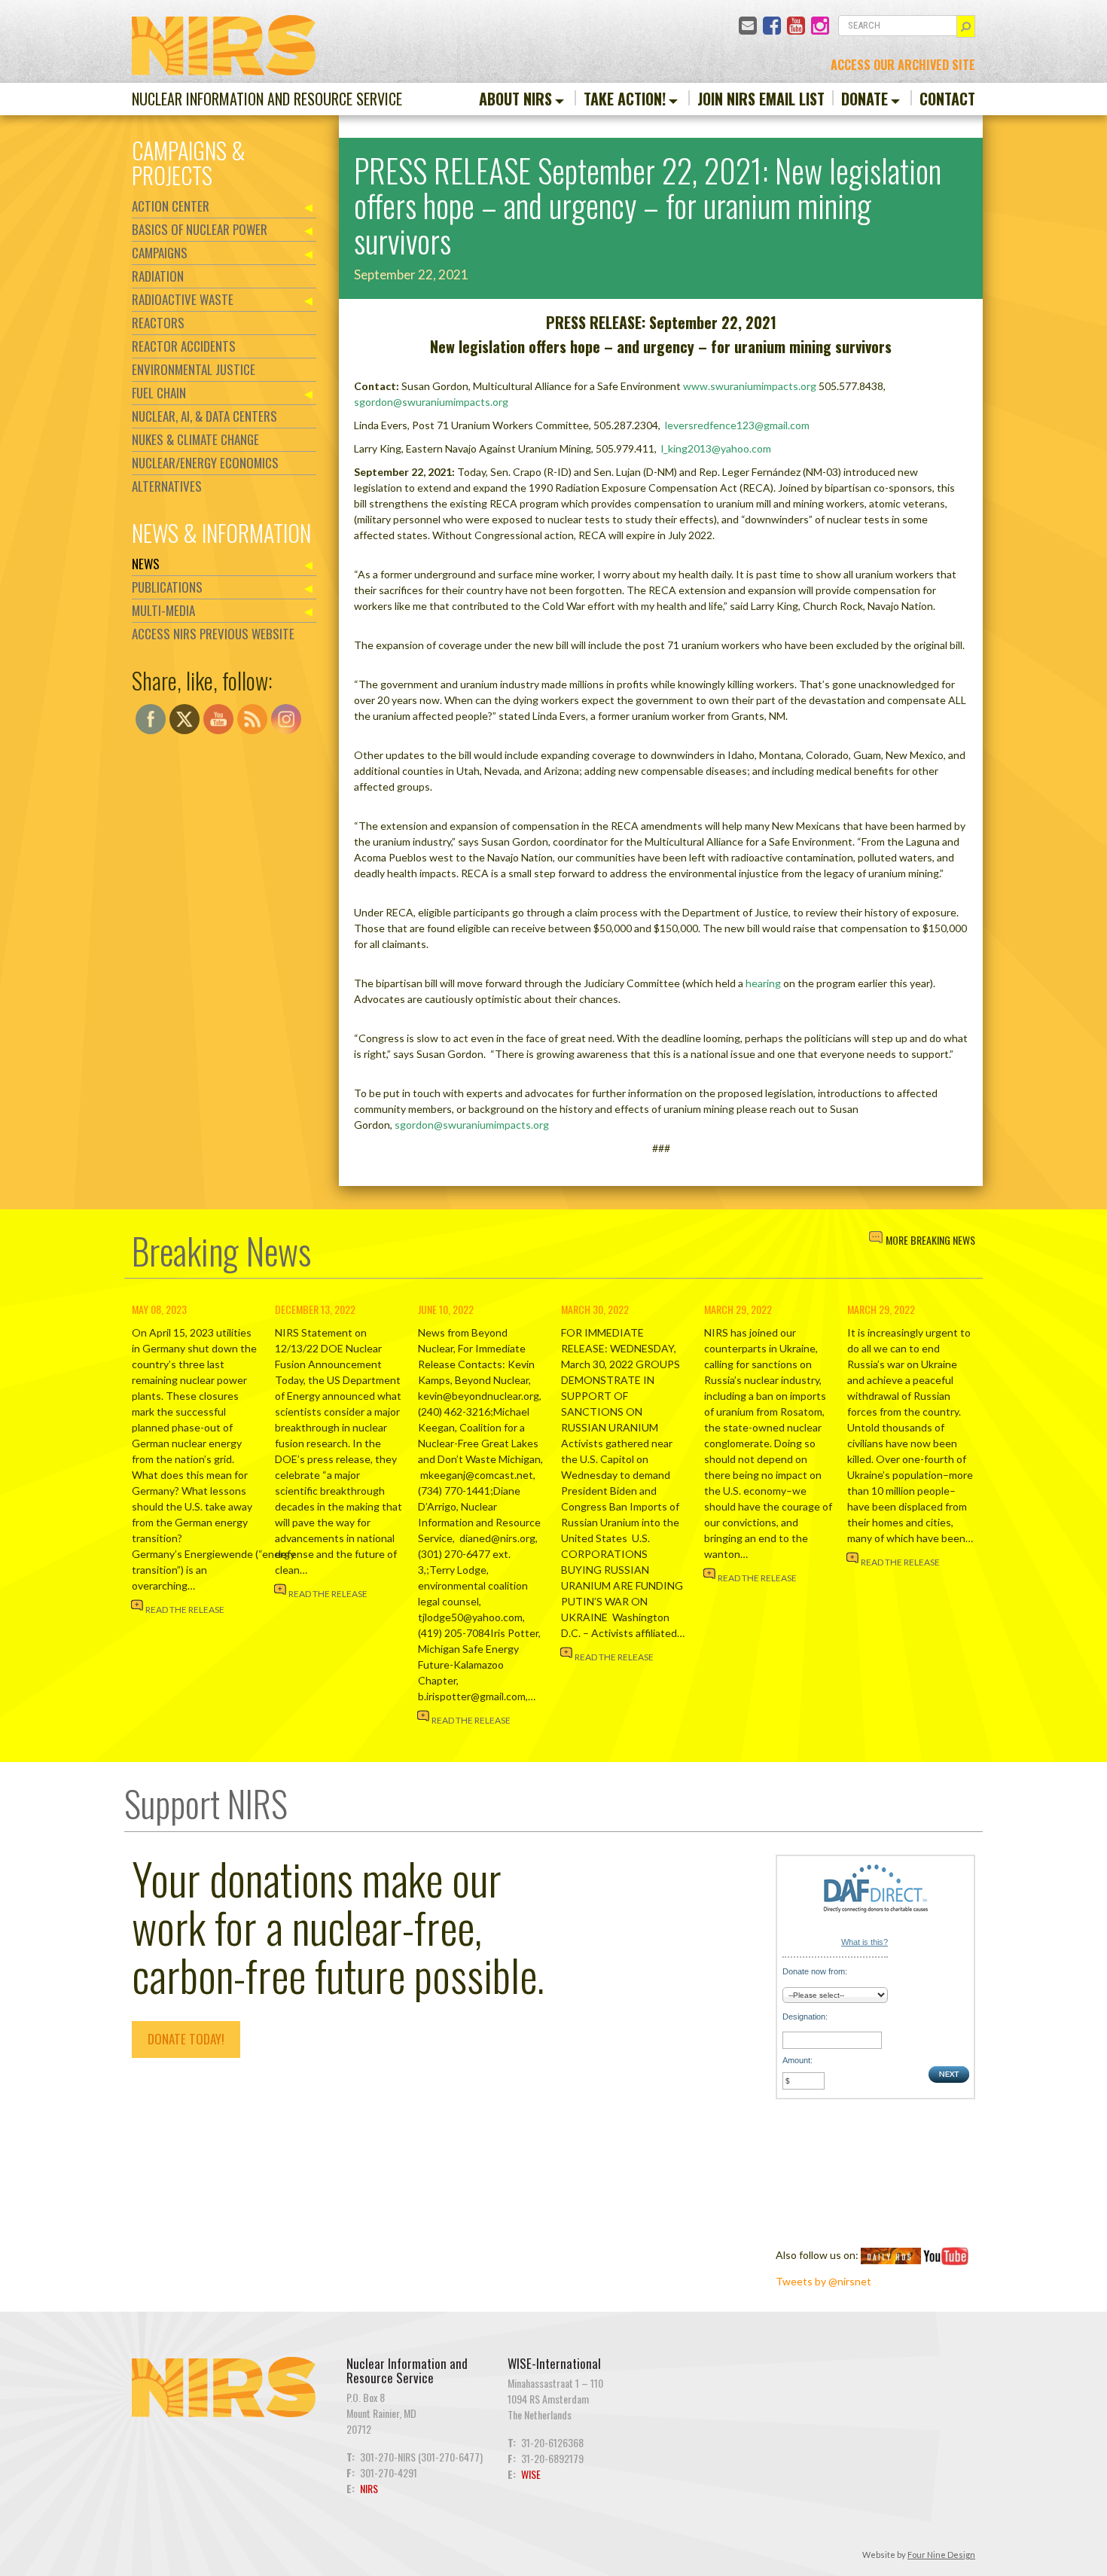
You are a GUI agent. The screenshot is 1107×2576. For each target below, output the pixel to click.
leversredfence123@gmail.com (737, 425)
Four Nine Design (941, 2555)
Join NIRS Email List (761, 99)
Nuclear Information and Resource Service (267, 99)
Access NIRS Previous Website (213, 634)
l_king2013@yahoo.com (716, 448)
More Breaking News (930, 1240)
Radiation (158, 276)
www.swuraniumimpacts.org (750, 386)
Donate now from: (815, 1971)
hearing (763, 983)
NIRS (369, 2488)
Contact (947, 99)
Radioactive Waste (183, 299)
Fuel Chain (159, 393)
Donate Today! (186, 2039)
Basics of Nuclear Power (200, 229)
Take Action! (625, 99)
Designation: (805, 2017)
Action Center (171, 206)
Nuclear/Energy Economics (205, 463)
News (146, 564)
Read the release (185, 1610)
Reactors (158, 323)
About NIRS (515, 99)
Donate (865, 99)
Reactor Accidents (184, 346)
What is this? (865, 1942)
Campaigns (160, 253)
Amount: (797, 2060)
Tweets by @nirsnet (823, 2281)
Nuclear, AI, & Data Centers (204, 416)
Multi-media (163, 610)
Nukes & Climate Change (195, 439)
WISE (531, 2474)
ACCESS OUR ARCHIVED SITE (903, 65)
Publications (167, 587)
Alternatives (167, 486)
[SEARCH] (966, 26)
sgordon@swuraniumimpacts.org (431, 402)
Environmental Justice (194, 369)
